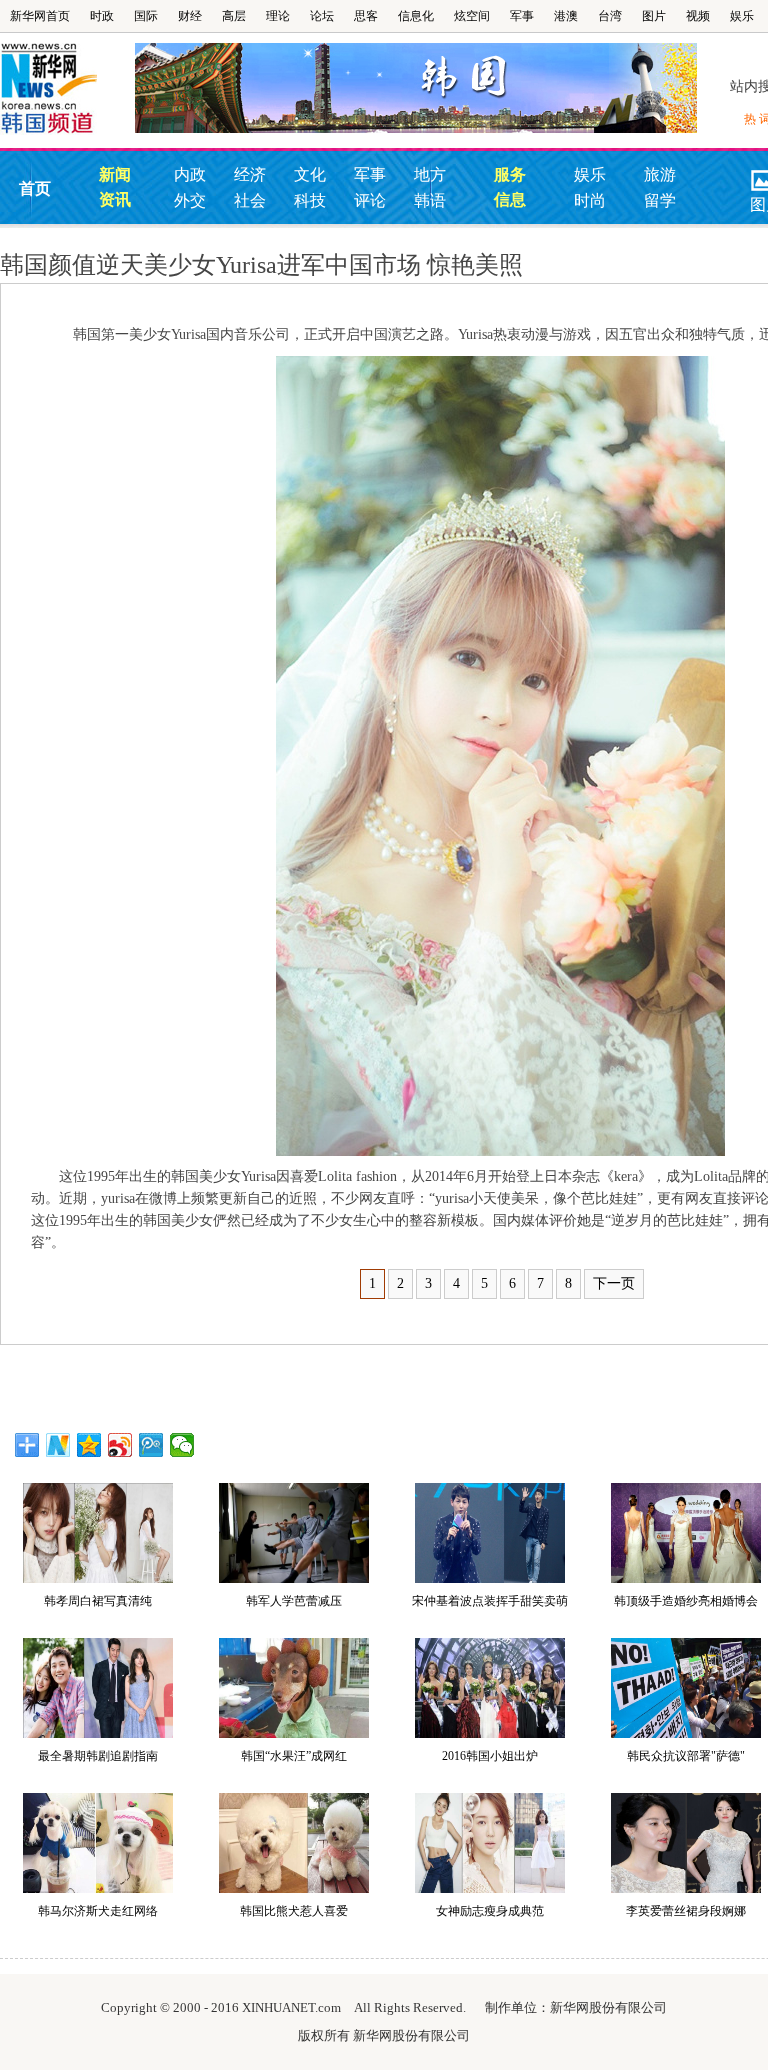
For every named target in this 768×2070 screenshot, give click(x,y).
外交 (190, 200)
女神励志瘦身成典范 (490, 1911)
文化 (310, 174)
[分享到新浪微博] (120, 1445)
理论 (278, 16)
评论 (370, 200)
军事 (522, 16)
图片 (654, 16)
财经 (190, 16)
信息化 (416, 16)
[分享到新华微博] (58, 1445)
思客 (366, 16)
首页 (35, 188)
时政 (102, 16)
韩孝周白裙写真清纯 (98, 1601)
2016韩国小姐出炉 (490, 1756)
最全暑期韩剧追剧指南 (98, 1756)
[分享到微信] (182, 1445)
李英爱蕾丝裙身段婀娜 (686, 1911)
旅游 (660, 174)
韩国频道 (67, 89)
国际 (146, 16)
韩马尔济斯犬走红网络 (98, 1911)
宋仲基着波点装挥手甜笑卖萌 (490, 1601)
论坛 (322, 16)
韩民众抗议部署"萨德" (686, 1756)
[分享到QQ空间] (89, 1445)
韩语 (430, 200)
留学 (660, 200)
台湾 (610, 16)
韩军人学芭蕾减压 (294, 1601)
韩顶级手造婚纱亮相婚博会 (686, 1601)
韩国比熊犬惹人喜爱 (294, 1911)
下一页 (614, 1283)
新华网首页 (40, 16)
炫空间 (472, 16)
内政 (190, 174)
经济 (250, 174)
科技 (310, 200)
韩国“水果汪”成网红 (294, 1756)
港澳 (566, 16)
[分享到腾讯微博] (151, 1445)
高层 (234, 16)
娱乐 (742, 16)
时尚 (590, 200)
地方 (430, 174)
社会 (250, 200)
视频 (698, 16)
